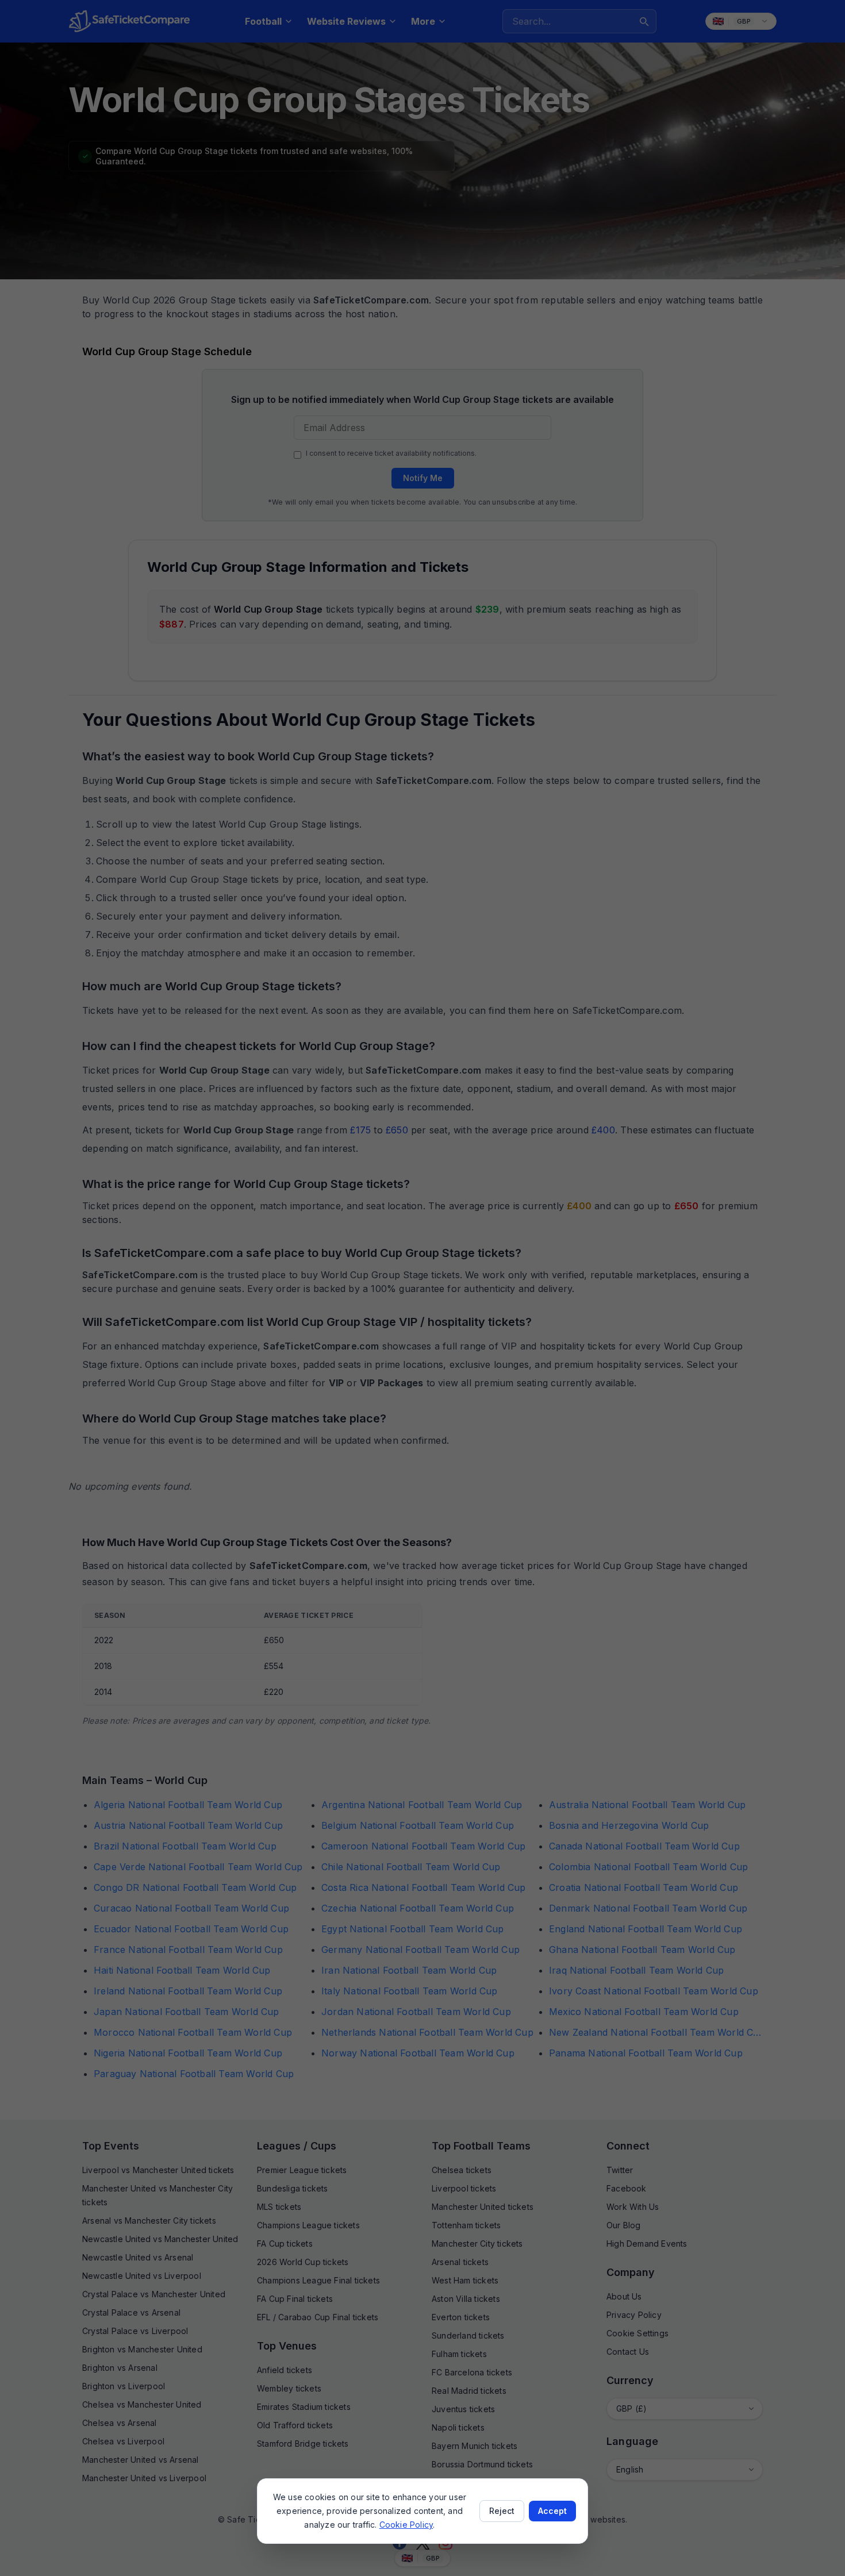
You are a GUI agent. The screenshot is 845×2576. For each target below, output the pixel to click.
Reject (502, 2511)
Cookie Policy (406, 2525)
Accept (552, 2511)
